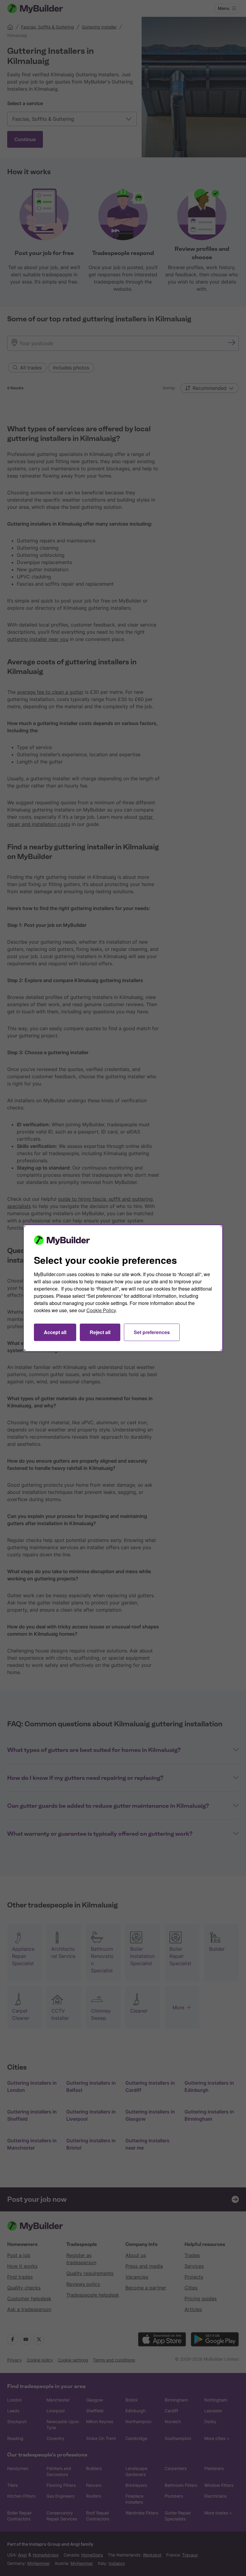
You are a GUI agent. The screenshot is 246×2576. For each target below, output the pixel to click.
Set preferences (152, 1332)
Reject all (100, 1332)
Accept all (55, 1332)
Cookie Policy (101, 1310)
